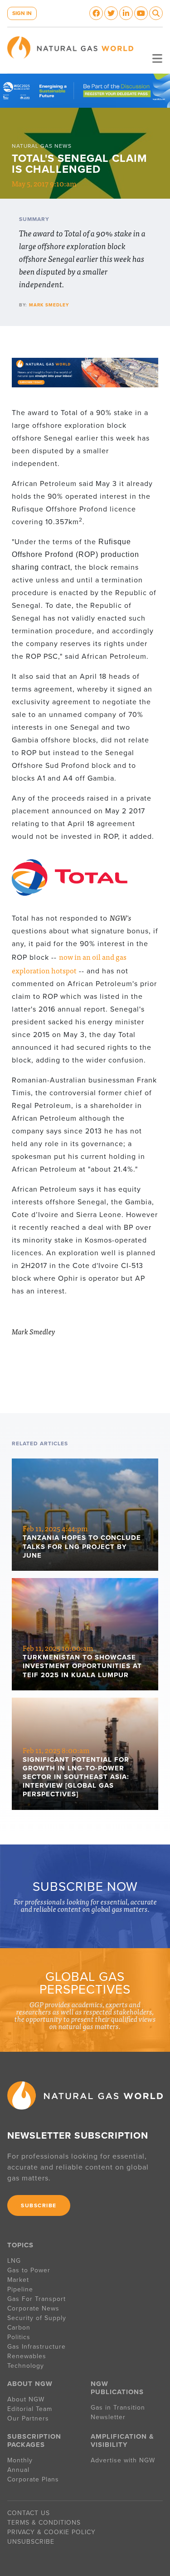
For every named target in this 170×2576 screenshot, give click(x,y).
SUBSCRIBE (39, 2205)
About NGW (26, 2399)
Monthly (20, 2460)
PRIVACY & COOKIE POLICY (51, 2532)
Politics (19, 2337)
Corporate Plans (33, 2479)
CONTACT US (29, 2513)
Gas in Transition (118, 2408)
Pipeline (21, 2289)
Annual (18, 2470)
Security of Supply (37, 2318)
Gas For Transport (36, 2299)
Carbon (19, 2328)
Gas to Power (29, 2270)
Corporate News (33, 2308)
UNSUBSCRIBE (31, 2542)
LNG (14, 2261)
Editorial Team (30, 2409)
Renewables (27, 2356)
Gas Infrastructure (36, 2347)
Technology (26, 2366)
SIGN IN (22, 13)
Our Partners (28, 2418)
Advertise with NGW (123, 2460)
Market (18, 2280)
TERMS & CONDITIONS (44, 2523)
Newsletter (108, 2417)
